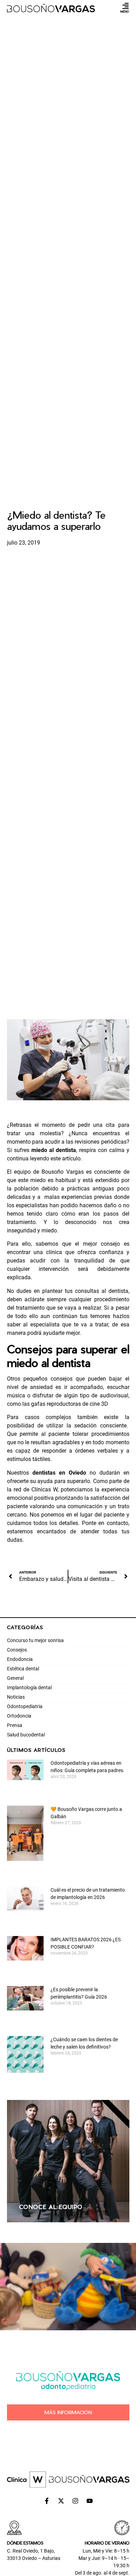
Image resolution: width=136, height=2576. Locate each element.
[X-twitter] (61, 2501)
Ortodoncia (19, 1716)
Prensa (15, 1725)
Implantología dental (29, 1688)
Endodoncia (20, 1659)
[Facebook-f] (47, 2501)
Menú (125, 11)
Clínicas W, (45, 1490)
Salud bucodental (26, 1735)
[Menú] (126, 6)
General (15, 1678)
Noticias (16, 1697)
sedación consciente (100, 1426)
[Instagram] (75, 2501)
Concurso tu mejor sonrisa (35, 1640)
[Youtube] (90, 2501)
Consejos (17, 1650)
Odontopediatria (25, 1706)
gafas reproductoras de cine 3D (70, 1404)
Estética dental (23, 1669)
